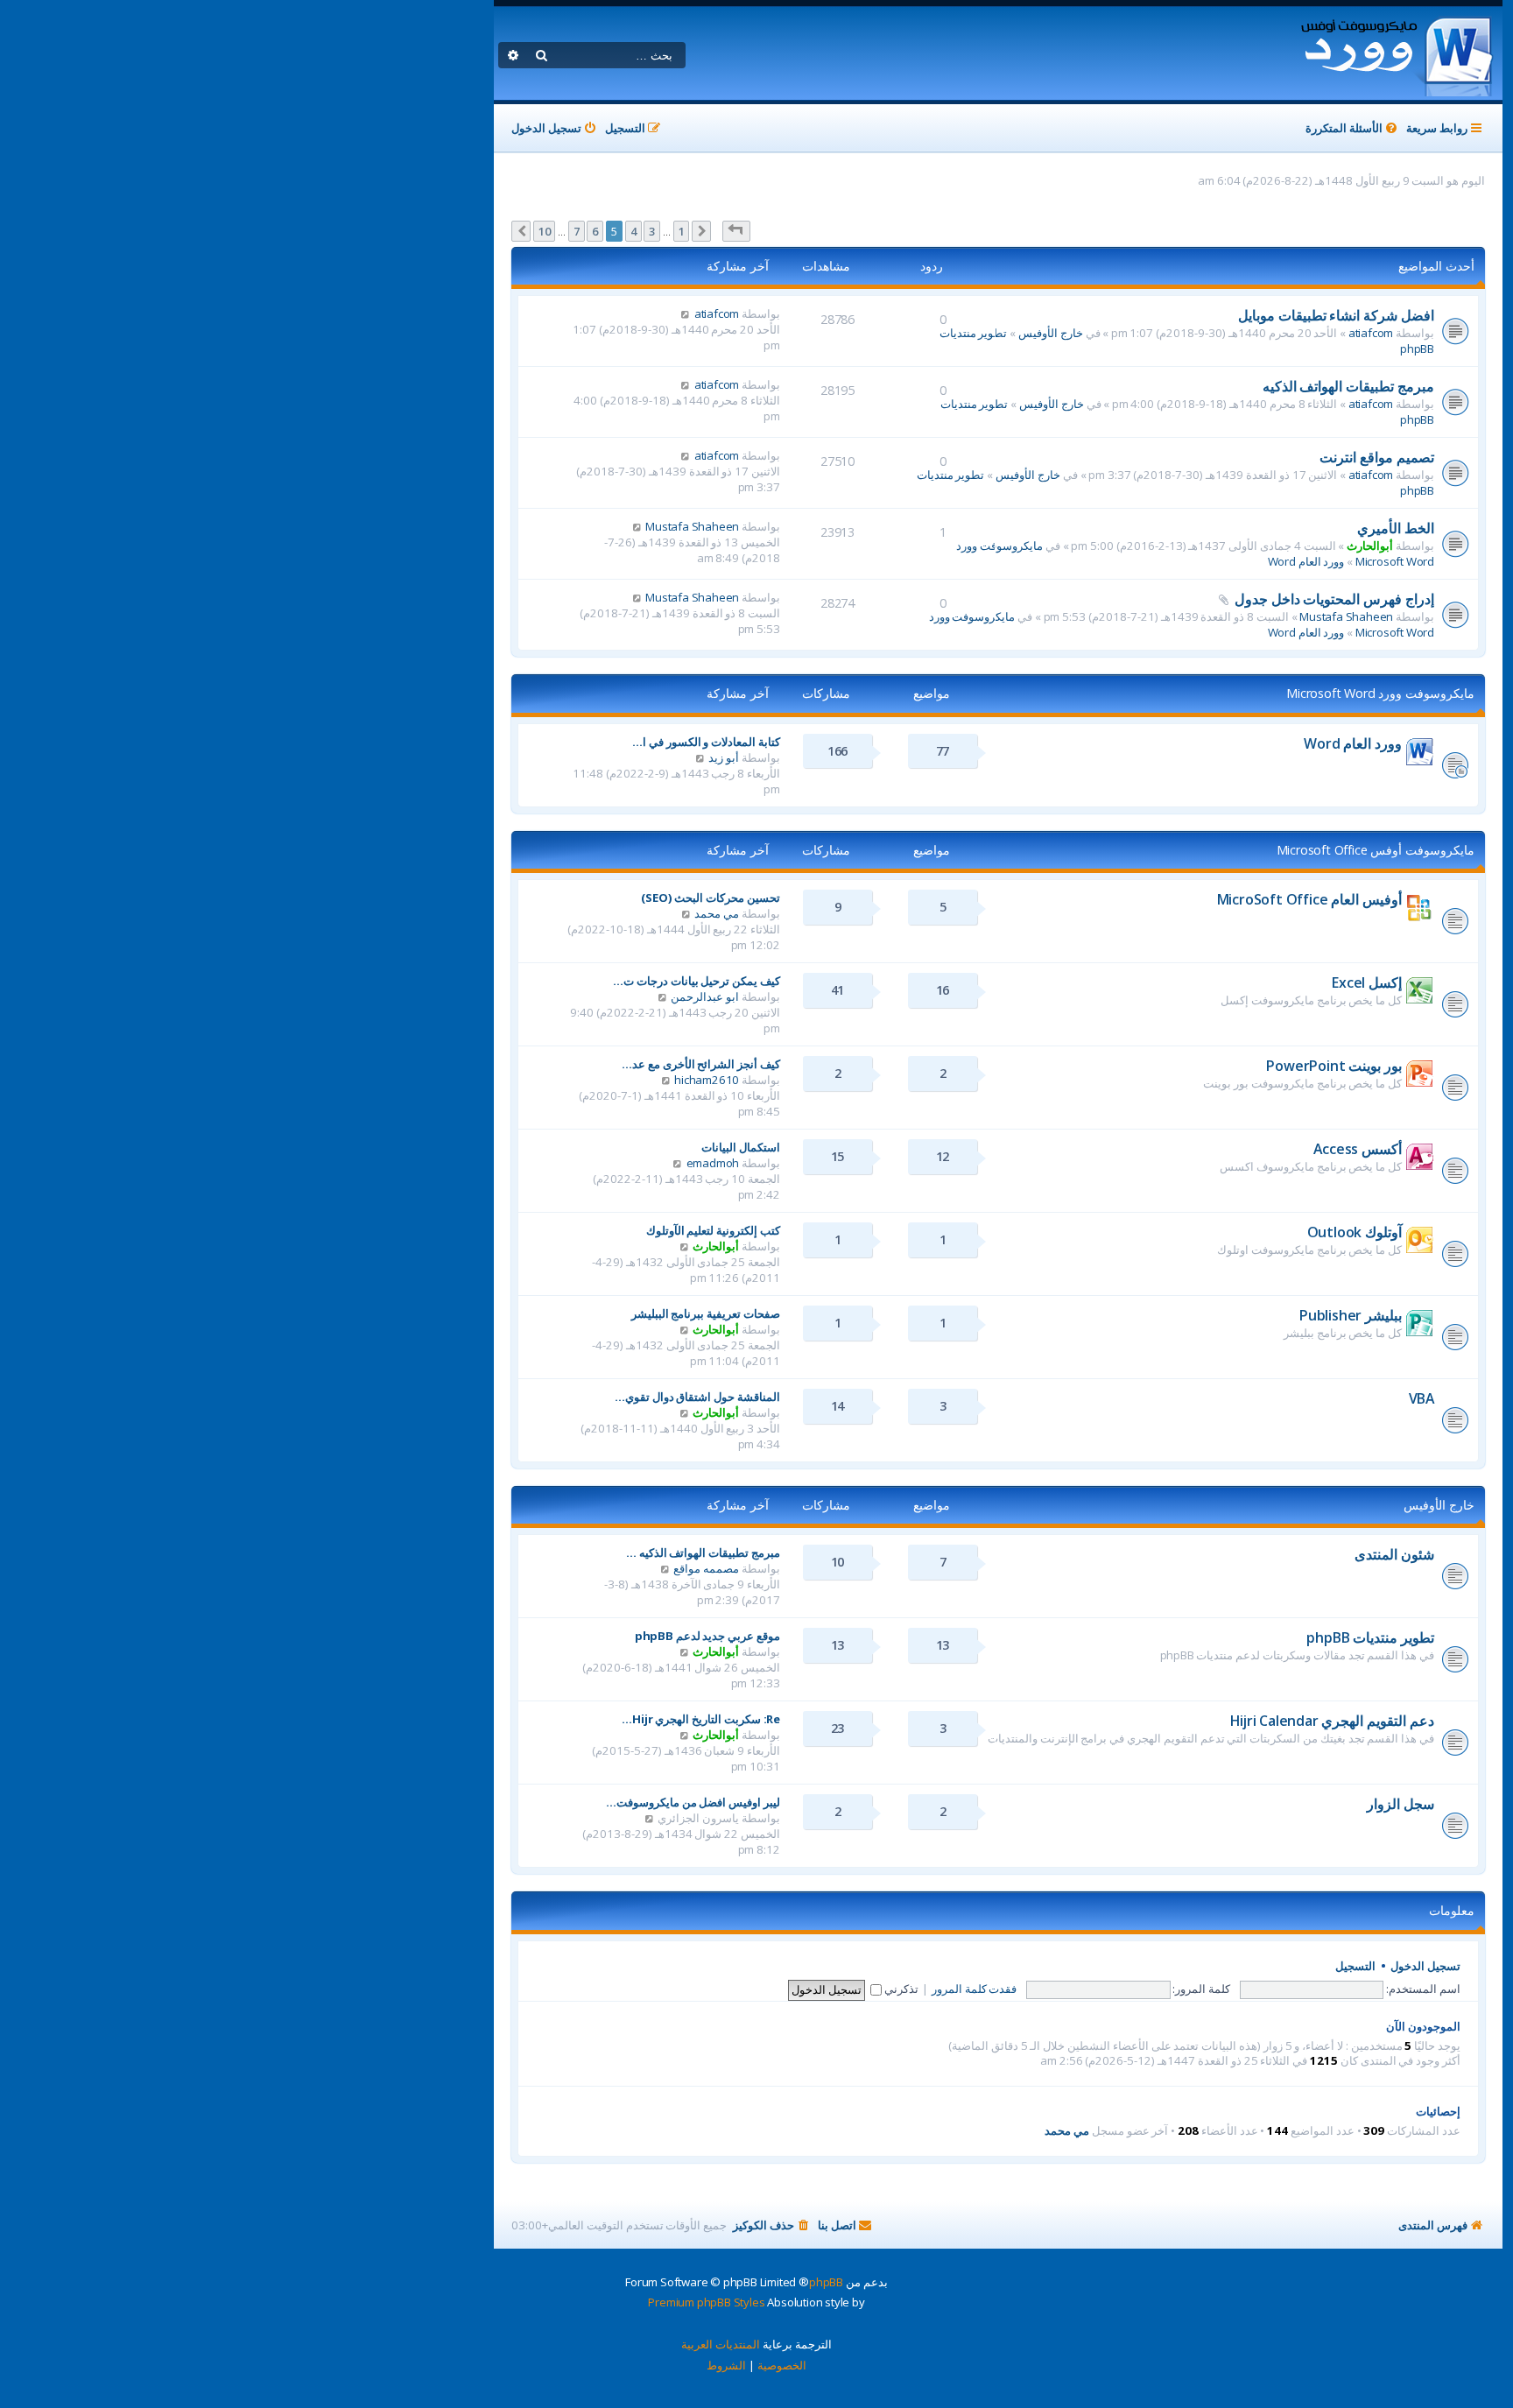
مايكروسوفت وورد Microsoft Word (1380, 693)
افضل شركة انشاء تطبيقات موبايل (1336, 315)
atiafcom (1371, 333)
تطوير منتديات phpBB (1370, 1637)
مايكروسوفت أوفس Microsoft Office (1376, 850)
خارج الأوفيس (1051, 333)
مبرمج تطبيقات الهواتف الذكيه (1348, 386)
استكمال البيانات (741, 1147)
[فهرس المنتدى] (1396, 53)
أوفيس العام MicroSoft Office (1309, 899)
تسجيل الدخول (1425, 1966)
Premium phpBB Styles (706, 2302)
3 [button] (652, 231)
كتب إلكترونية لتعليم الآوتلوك (713, 1230)
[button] (736, 231)
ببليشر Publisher (1351, 1315)
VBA (1422, 1398)
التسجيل (1355, 1966)
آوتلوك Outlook (1355, 1232)
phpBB (826, 2282)
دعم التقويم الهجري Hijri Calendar (1332, 1721)
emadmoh (713, 1163)
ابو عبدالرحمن (705, 996)
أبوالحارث (1370, 546)
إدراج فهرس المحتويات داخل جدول (1334, 599)
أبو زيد (724, 757)
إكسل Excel (1367, 982)
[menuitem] (1353, 128)
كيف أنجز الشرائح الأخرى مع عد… (701, 1064)
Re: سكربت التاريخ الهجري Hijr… (701, 1719)
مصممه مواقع (706, 1568)
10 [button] (545, 231)
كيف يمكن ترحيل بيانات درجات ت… (697, 981)
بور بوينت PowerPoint (1334, 1066)
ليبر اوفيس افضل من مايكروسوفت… (693, 1802)
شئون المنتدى (1394, 1554)
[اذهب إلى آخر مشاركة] (685, 313)
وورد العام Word (1306, 561)
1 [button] (682, 231)
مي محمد (717, 913)
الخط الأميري (1396, 528)
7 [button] (577, 231)
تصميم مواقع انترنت (1377, 457)
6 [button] (595, 231)
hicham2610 (707, 1080)
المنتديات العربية (721, 2344)
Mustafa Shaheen (692, 526)
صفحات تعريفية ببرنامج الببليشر (706, 1313)
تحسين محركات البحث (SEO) (711, 898)
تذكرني (900, 1989)
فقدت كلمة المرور (975, 1989)
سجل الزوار (1400, 1804)
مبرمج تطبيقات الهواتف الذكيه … (703, 1553)
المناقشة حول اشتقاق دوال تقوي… (697, 1397)
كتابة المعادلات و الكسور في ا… (706, 742)
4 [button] (633, 231)
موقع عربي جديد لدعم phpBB (707, 1636)
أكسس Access (1358, 1149)
